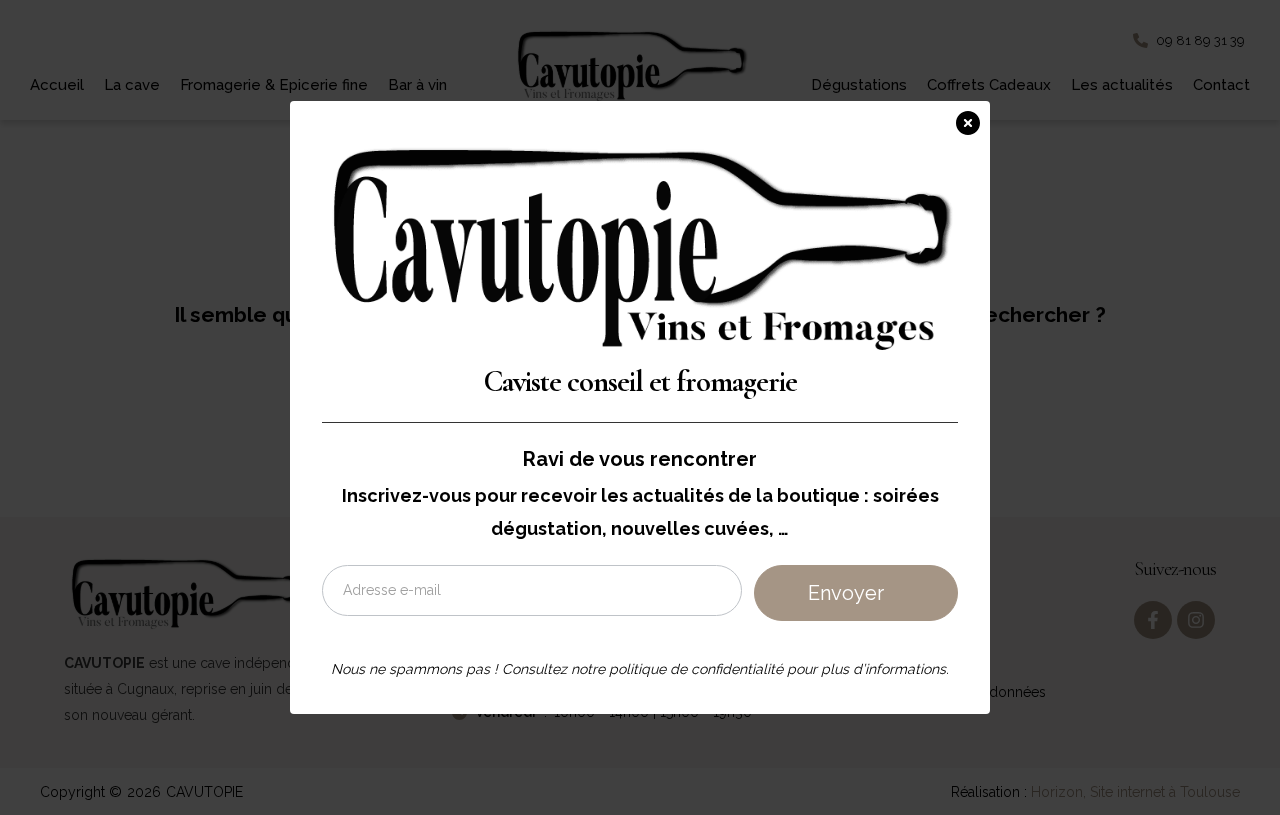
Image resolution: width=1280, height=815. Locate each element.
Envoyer (846, 593)
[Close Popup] (973, 119)
